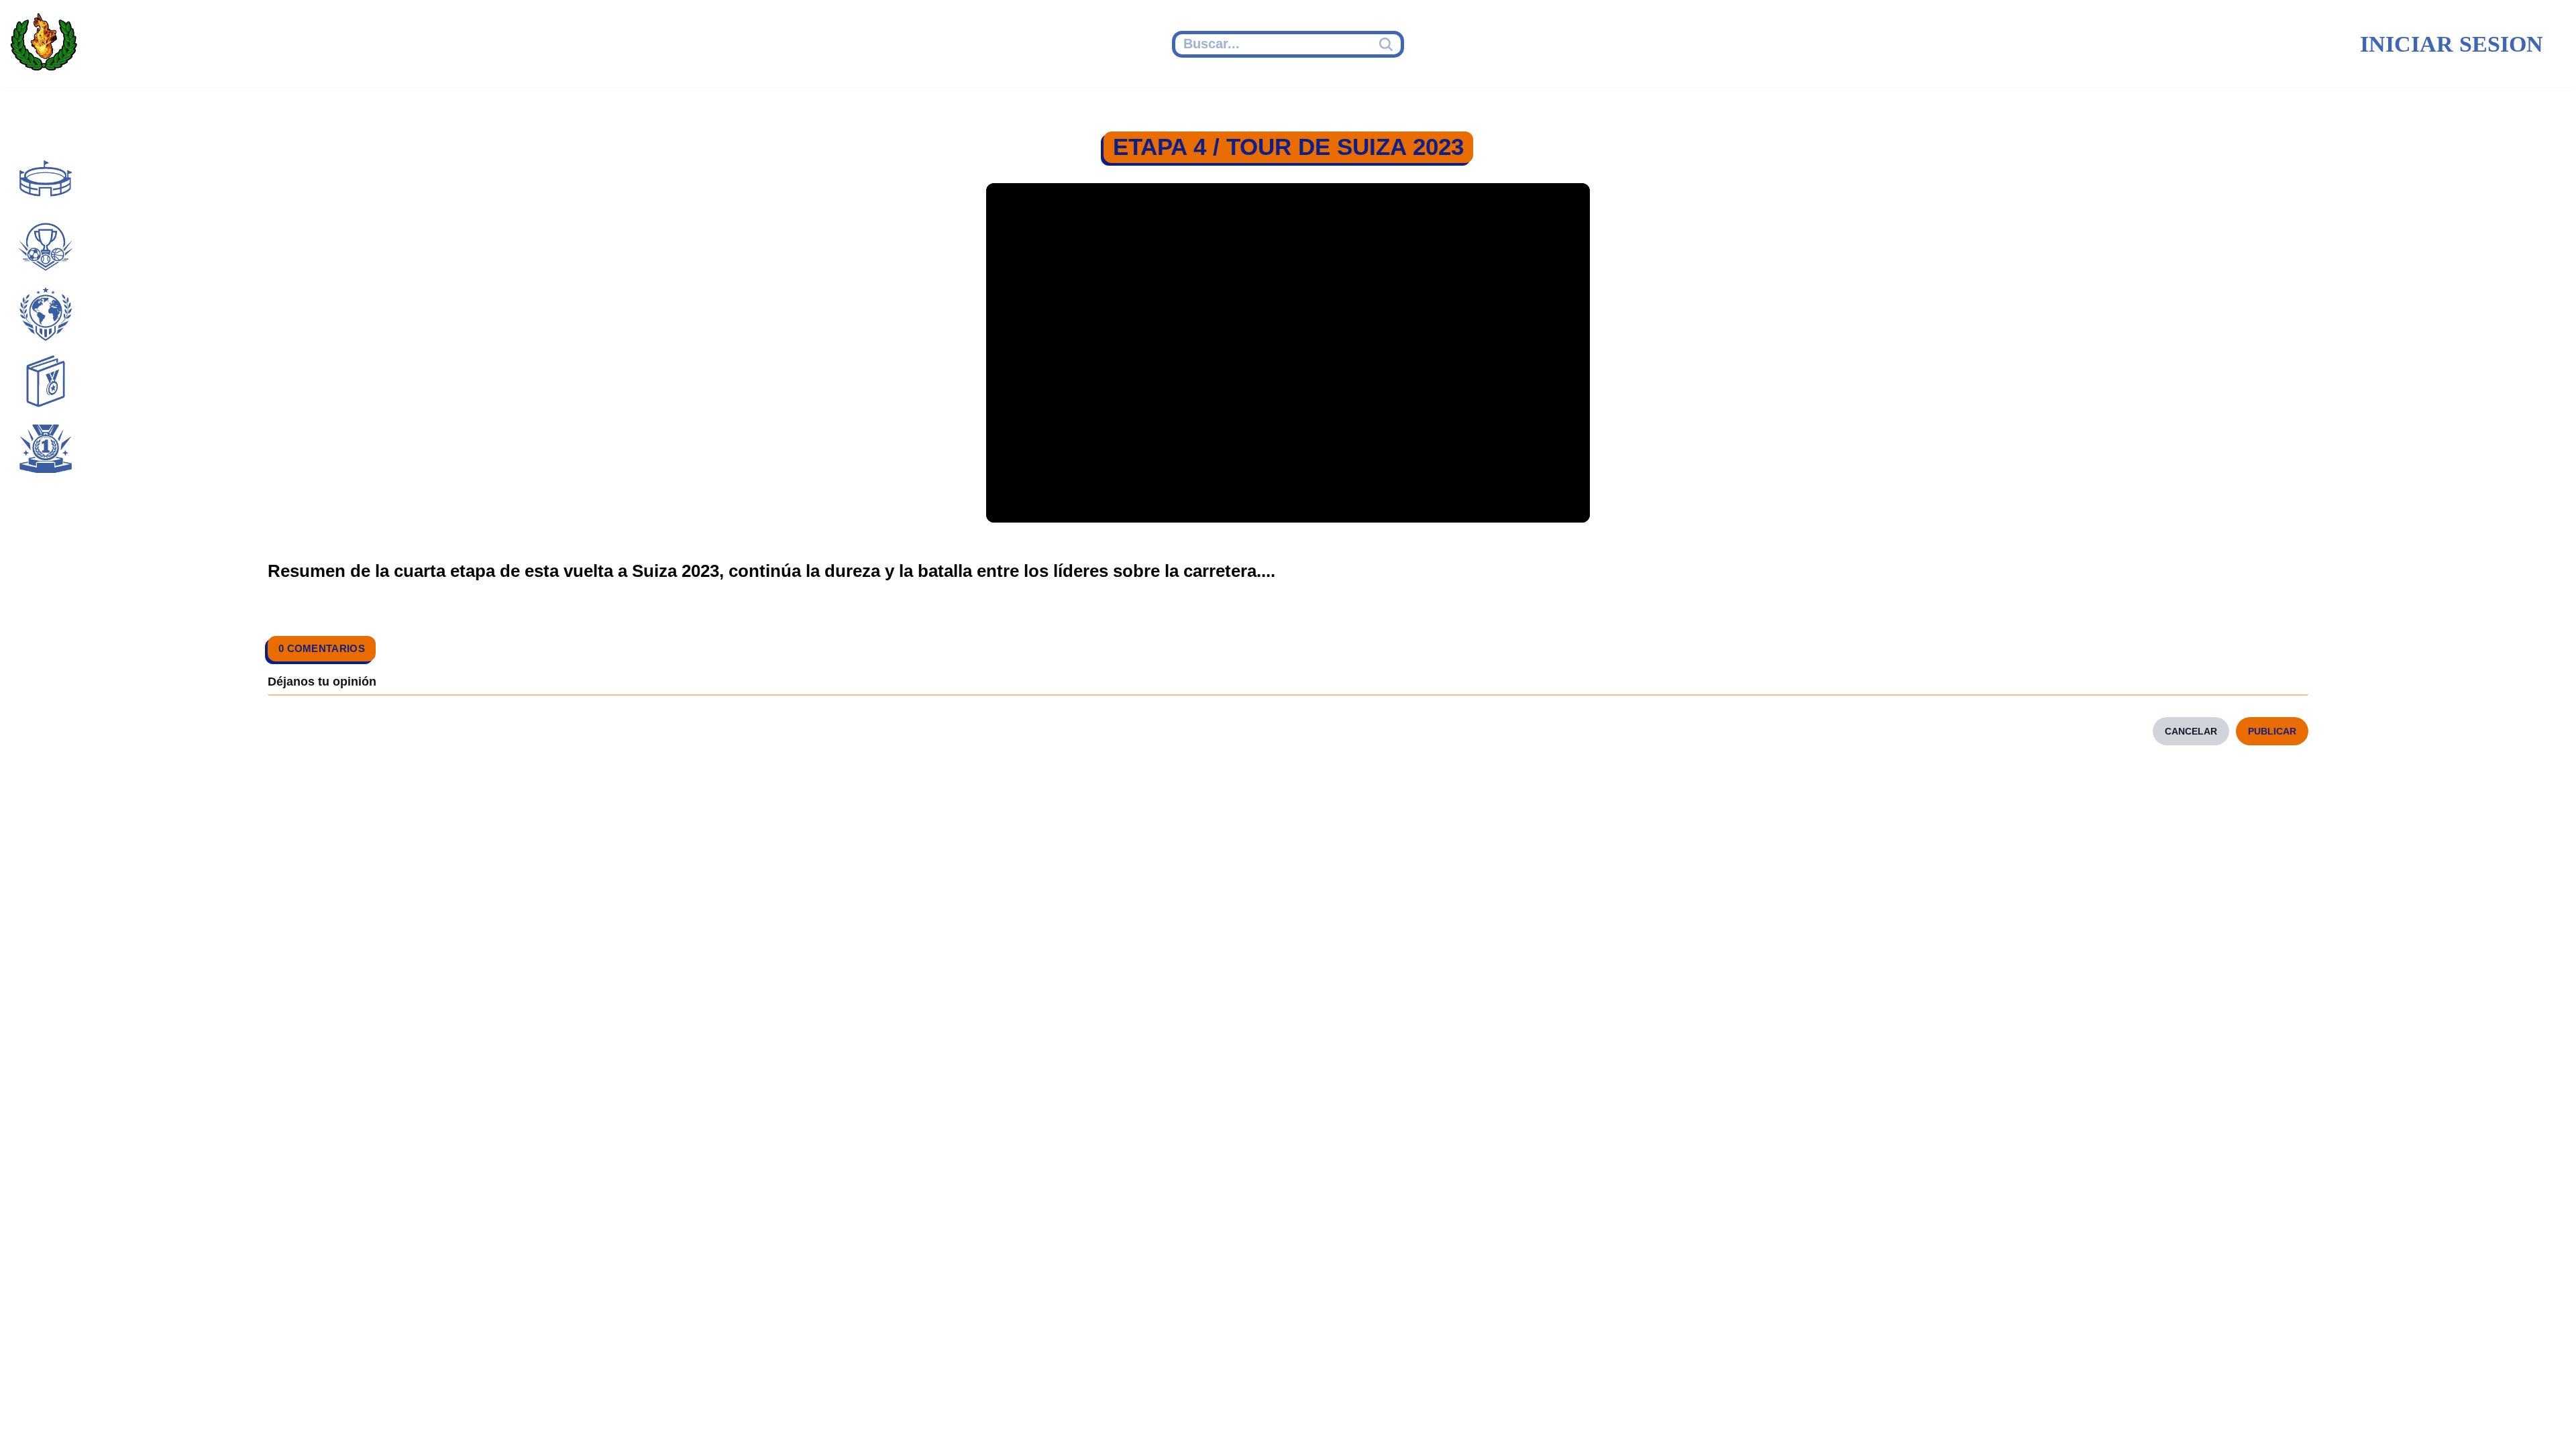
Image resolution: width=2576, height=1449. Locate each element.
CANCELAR (2191, 731)
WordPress (888, 1420)
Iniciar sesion (2452, 44)
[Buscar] (1388, 44)
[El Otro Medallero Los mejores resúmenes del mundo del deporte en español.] (44, 44)
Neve (648, 1420)
